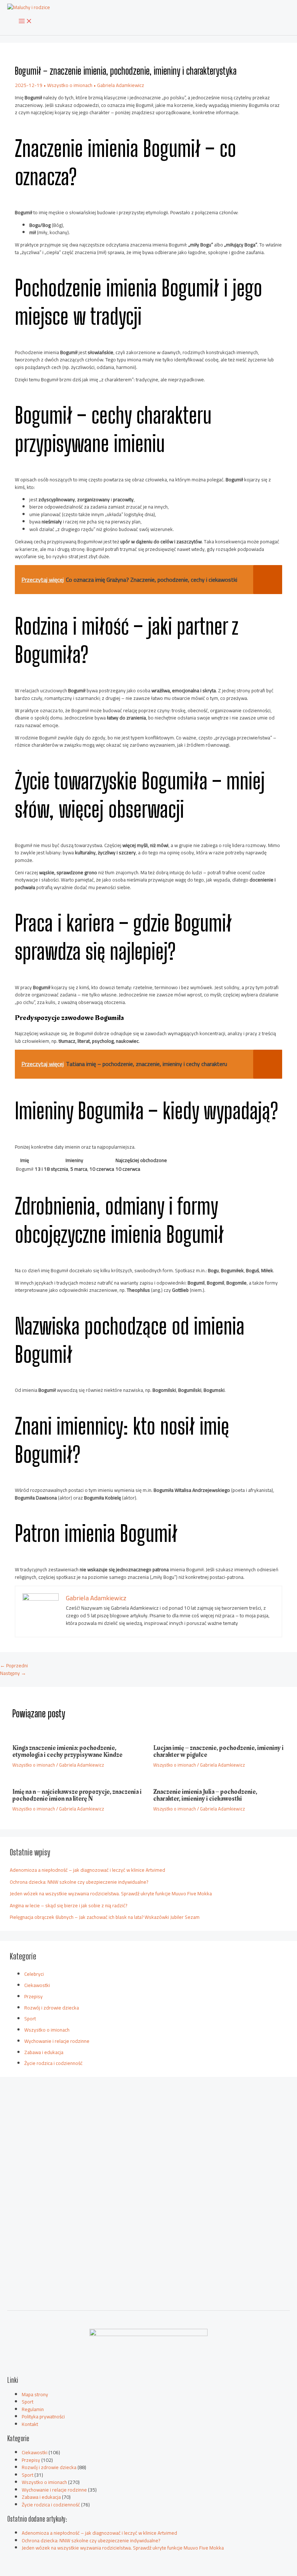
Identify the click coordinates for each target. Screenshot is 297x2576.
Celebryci (34, 1974)
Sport (30, 2019)
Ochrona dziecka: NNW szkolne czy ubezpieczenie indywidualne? (79, 1882)
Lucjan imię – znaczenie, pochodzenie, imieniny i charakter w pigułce (218, 1751)
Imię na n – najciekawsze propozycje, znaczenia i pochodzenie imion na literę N (77, 1795)
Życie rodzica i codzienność (53, 2063)
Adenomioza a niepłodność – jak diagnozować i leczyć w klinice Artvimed (87, 1870)
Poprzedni (14, 1666)
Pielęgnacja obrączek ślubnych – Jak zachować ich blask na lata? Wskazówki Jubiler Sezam (105, 1917)
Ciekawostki (37, 1985)
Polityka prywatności (43, 2417)
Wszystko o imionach (70, 85)
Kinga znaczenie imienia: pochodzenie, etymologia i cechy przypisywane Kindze (67, 1751)
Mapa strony (35, 2394)
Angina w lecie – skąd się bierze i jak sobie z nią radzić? (68, 1905)
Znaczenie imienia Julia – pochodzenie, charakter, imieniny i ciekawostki (205, 1795)
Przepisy (34, 1996)
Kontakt (30, 2424)
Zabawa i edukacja (44, 2052)
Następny (13, 1673)
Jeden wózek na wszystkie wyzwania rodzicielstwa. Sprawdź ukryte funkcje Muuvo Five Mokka (111, 1893)
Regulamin (33, 2409)
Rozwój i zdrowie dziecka (52, 2008)
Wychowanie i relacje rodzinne (57, 2041)
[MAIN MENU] (25, 21)
